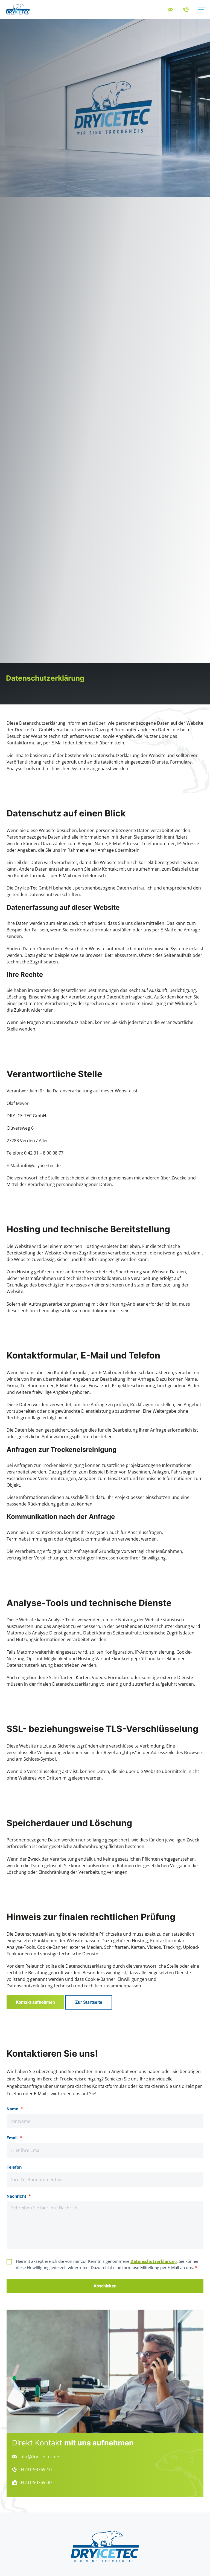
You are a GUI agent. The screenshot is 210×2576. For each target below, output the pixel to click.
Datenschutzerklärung (154, 2261)
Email (14, 2138)
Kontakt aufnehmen (35, 2002)
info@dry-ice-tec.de (41, 1165)
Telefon (14, 2167)
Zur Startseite (89, 2002)
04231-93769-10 (36, 2469)
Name (15, 2109)
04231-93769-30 (36, 2482)
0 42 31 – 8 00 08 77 (44, 1153)
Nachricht (19, 2196)
